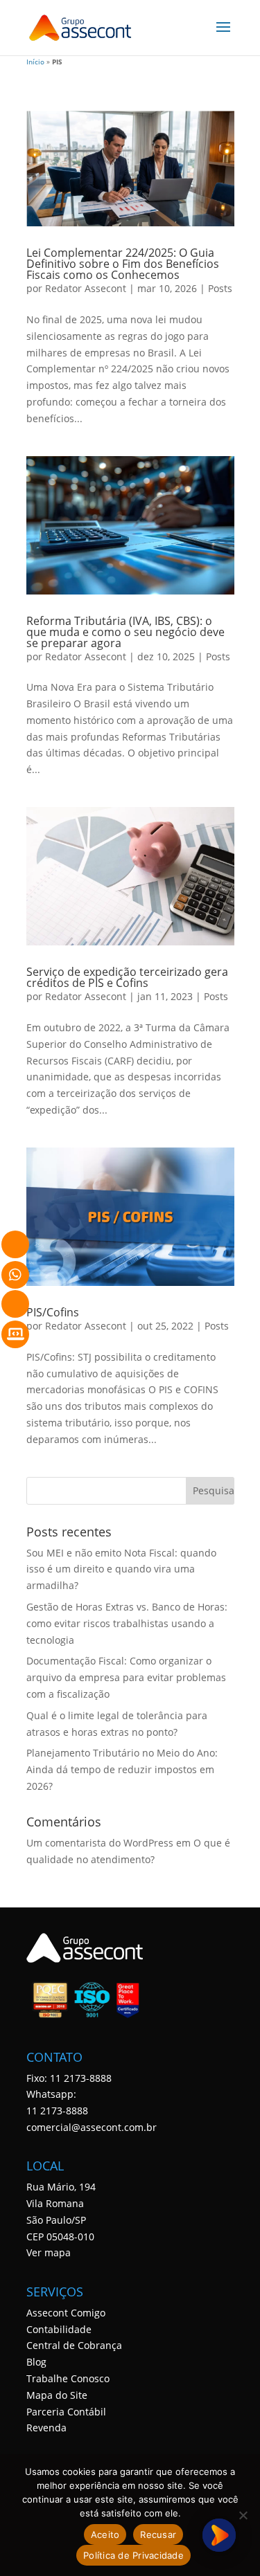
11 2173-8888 (57, 2111)
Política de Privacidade (133, 2555)
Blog (36, 2362)
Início (35, 62)
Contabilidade (59, 2329)
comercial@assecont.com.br (92, 2127)
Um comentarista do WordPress (100, 1843)
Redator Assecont (86, 288)
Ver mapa (49, 2252)
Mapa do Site (57, 2395)
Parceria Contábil (66, 2412)
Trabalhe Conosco (68, 2378)
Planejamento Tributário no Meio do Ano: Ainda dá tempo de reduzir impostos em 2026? (122, 1769)
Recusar (158, 2534)
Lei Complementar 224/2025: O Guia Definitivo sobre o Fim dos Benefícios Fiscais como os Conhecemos (123, 264)
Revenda (46, 2428)
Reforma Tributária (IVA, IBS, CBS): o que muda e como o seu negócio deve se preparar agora (125, 632)
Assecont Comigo (66, 2313)
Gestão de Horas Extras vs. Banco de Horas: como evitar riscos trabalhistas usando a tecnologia (127, 1623)
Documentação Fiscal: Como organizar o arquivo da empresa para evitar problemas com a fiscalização (126, 1677)
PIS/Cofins (53, 1312)
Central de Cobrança (74, 2345)
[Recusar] (243, 2515)
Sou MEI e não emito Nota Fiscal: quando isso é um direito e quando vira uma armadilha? (121, 1569)
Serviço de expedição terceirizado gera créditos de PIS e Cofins (127, 977)
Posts (220, 288)
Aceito (105, 2534)
